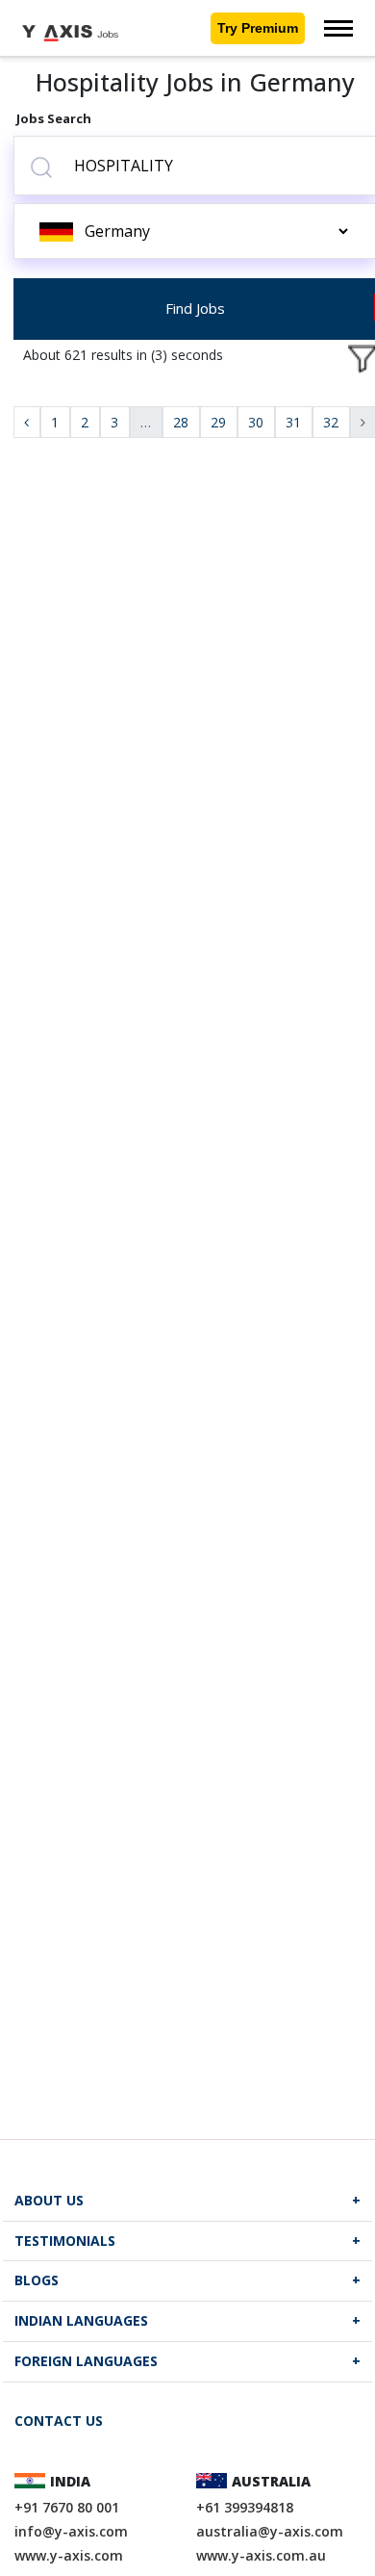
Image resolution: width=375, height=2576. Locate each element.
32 (331, 422)
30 (256, 422)
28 (181, 422)
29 (218, 422)
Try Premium (258, 28)
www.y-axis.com (69, 2555)
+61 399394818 (245, 2507)
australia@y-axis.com (270, 2531)
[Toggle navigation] (338, 28)
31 (293, 422)
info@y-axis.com (71, 2531)
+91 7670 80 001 (67, 2507)
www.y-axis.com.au (261, 2555)
